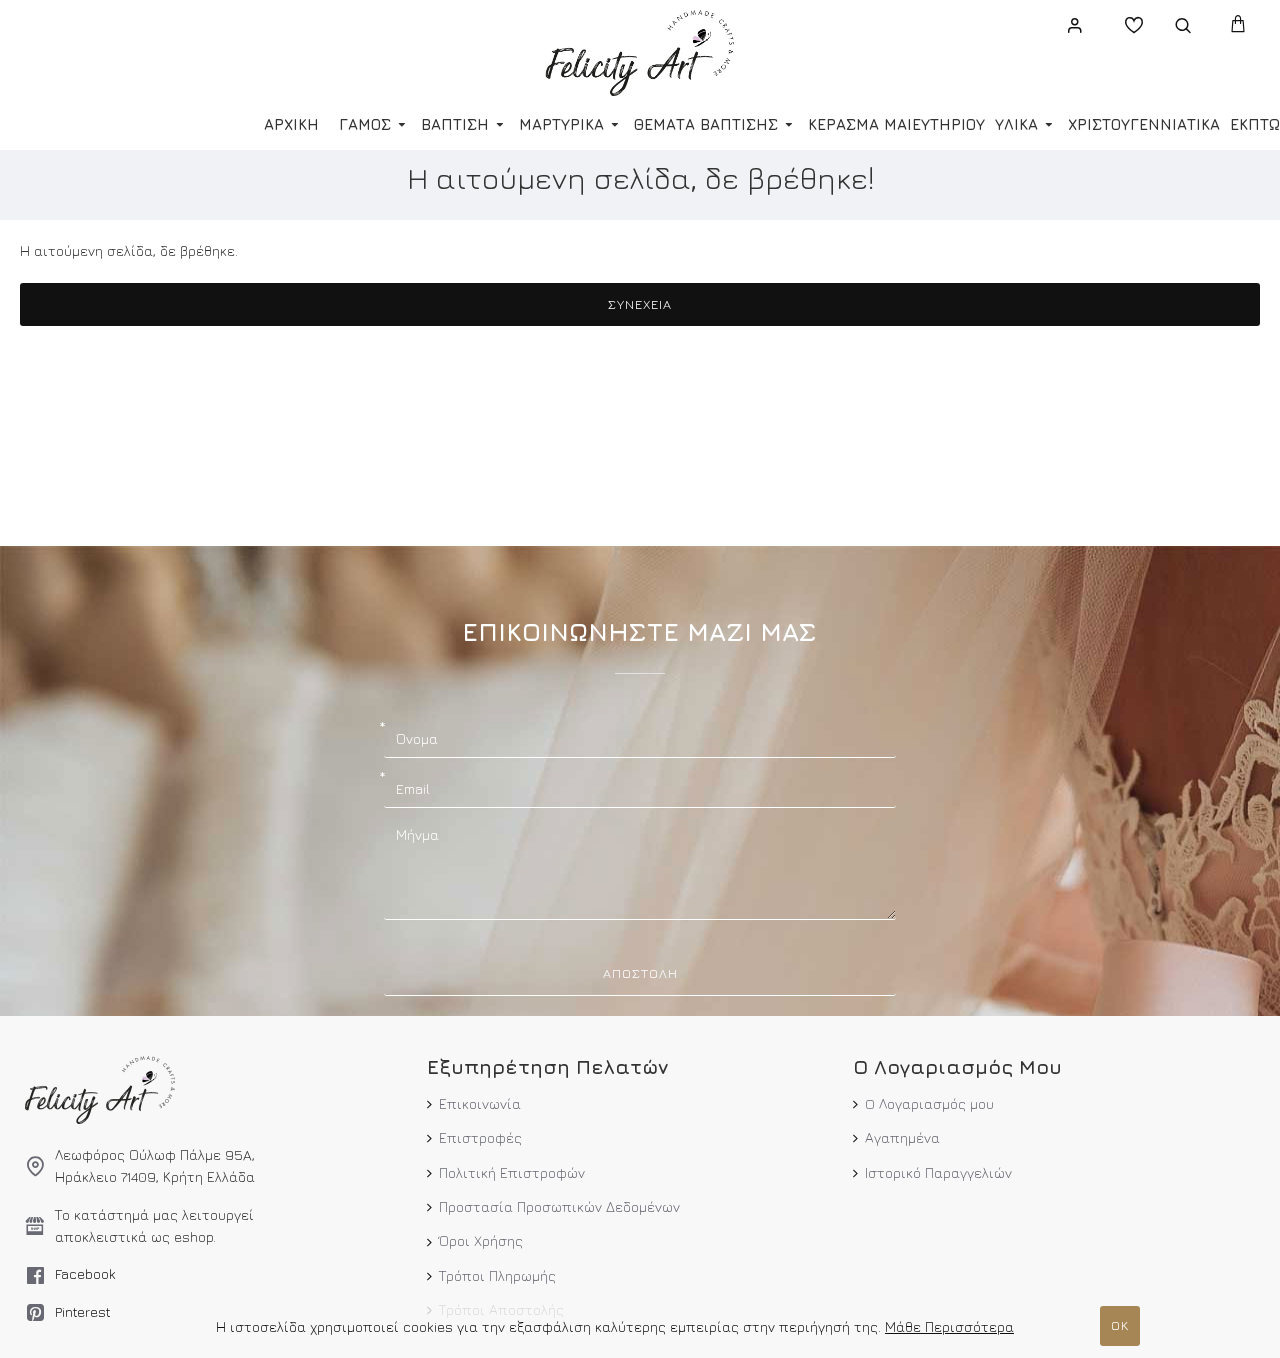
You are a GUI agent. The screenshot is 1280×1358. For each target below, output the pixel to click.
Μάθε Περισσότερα (949, 1326)
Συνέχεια (640, 304)
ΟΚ (1120, 1325)
